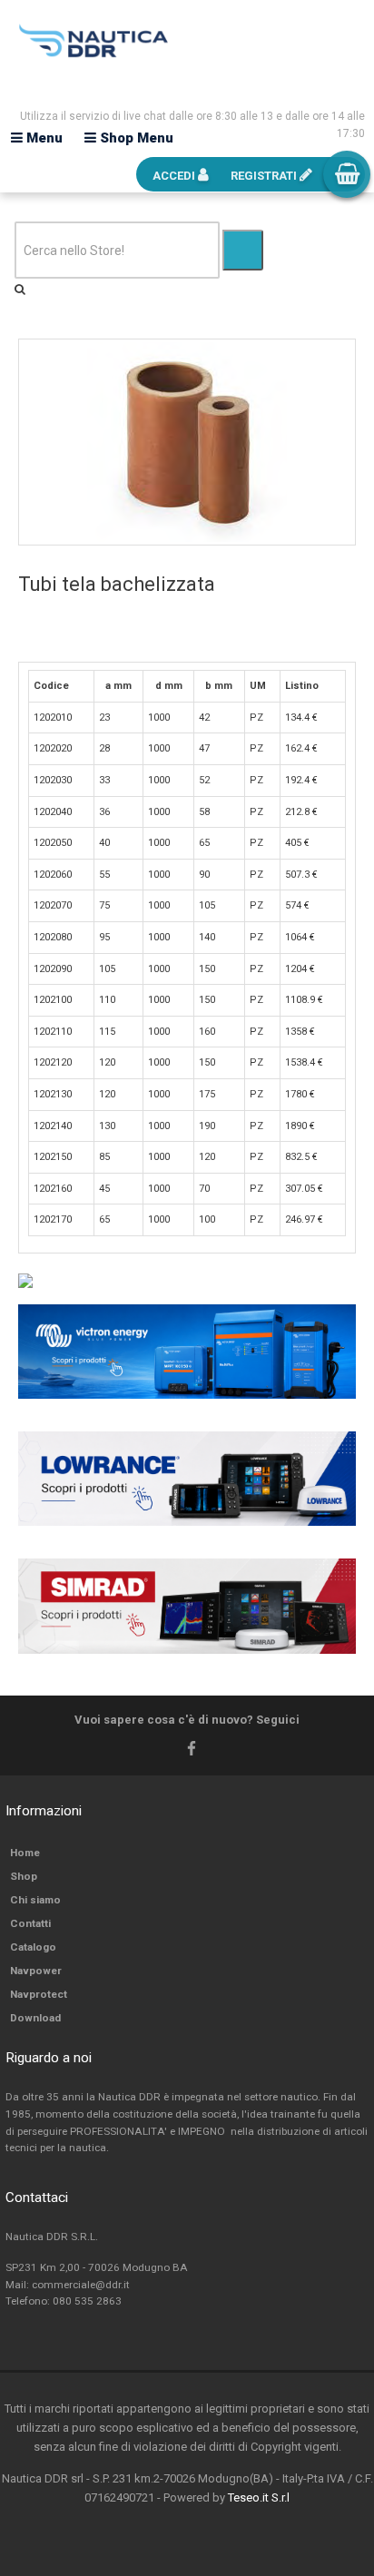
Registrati (265, 176)
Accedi (175, 176)
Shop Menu (135, 138)
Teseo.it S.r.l (259, 2497)
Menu (43, 138)
